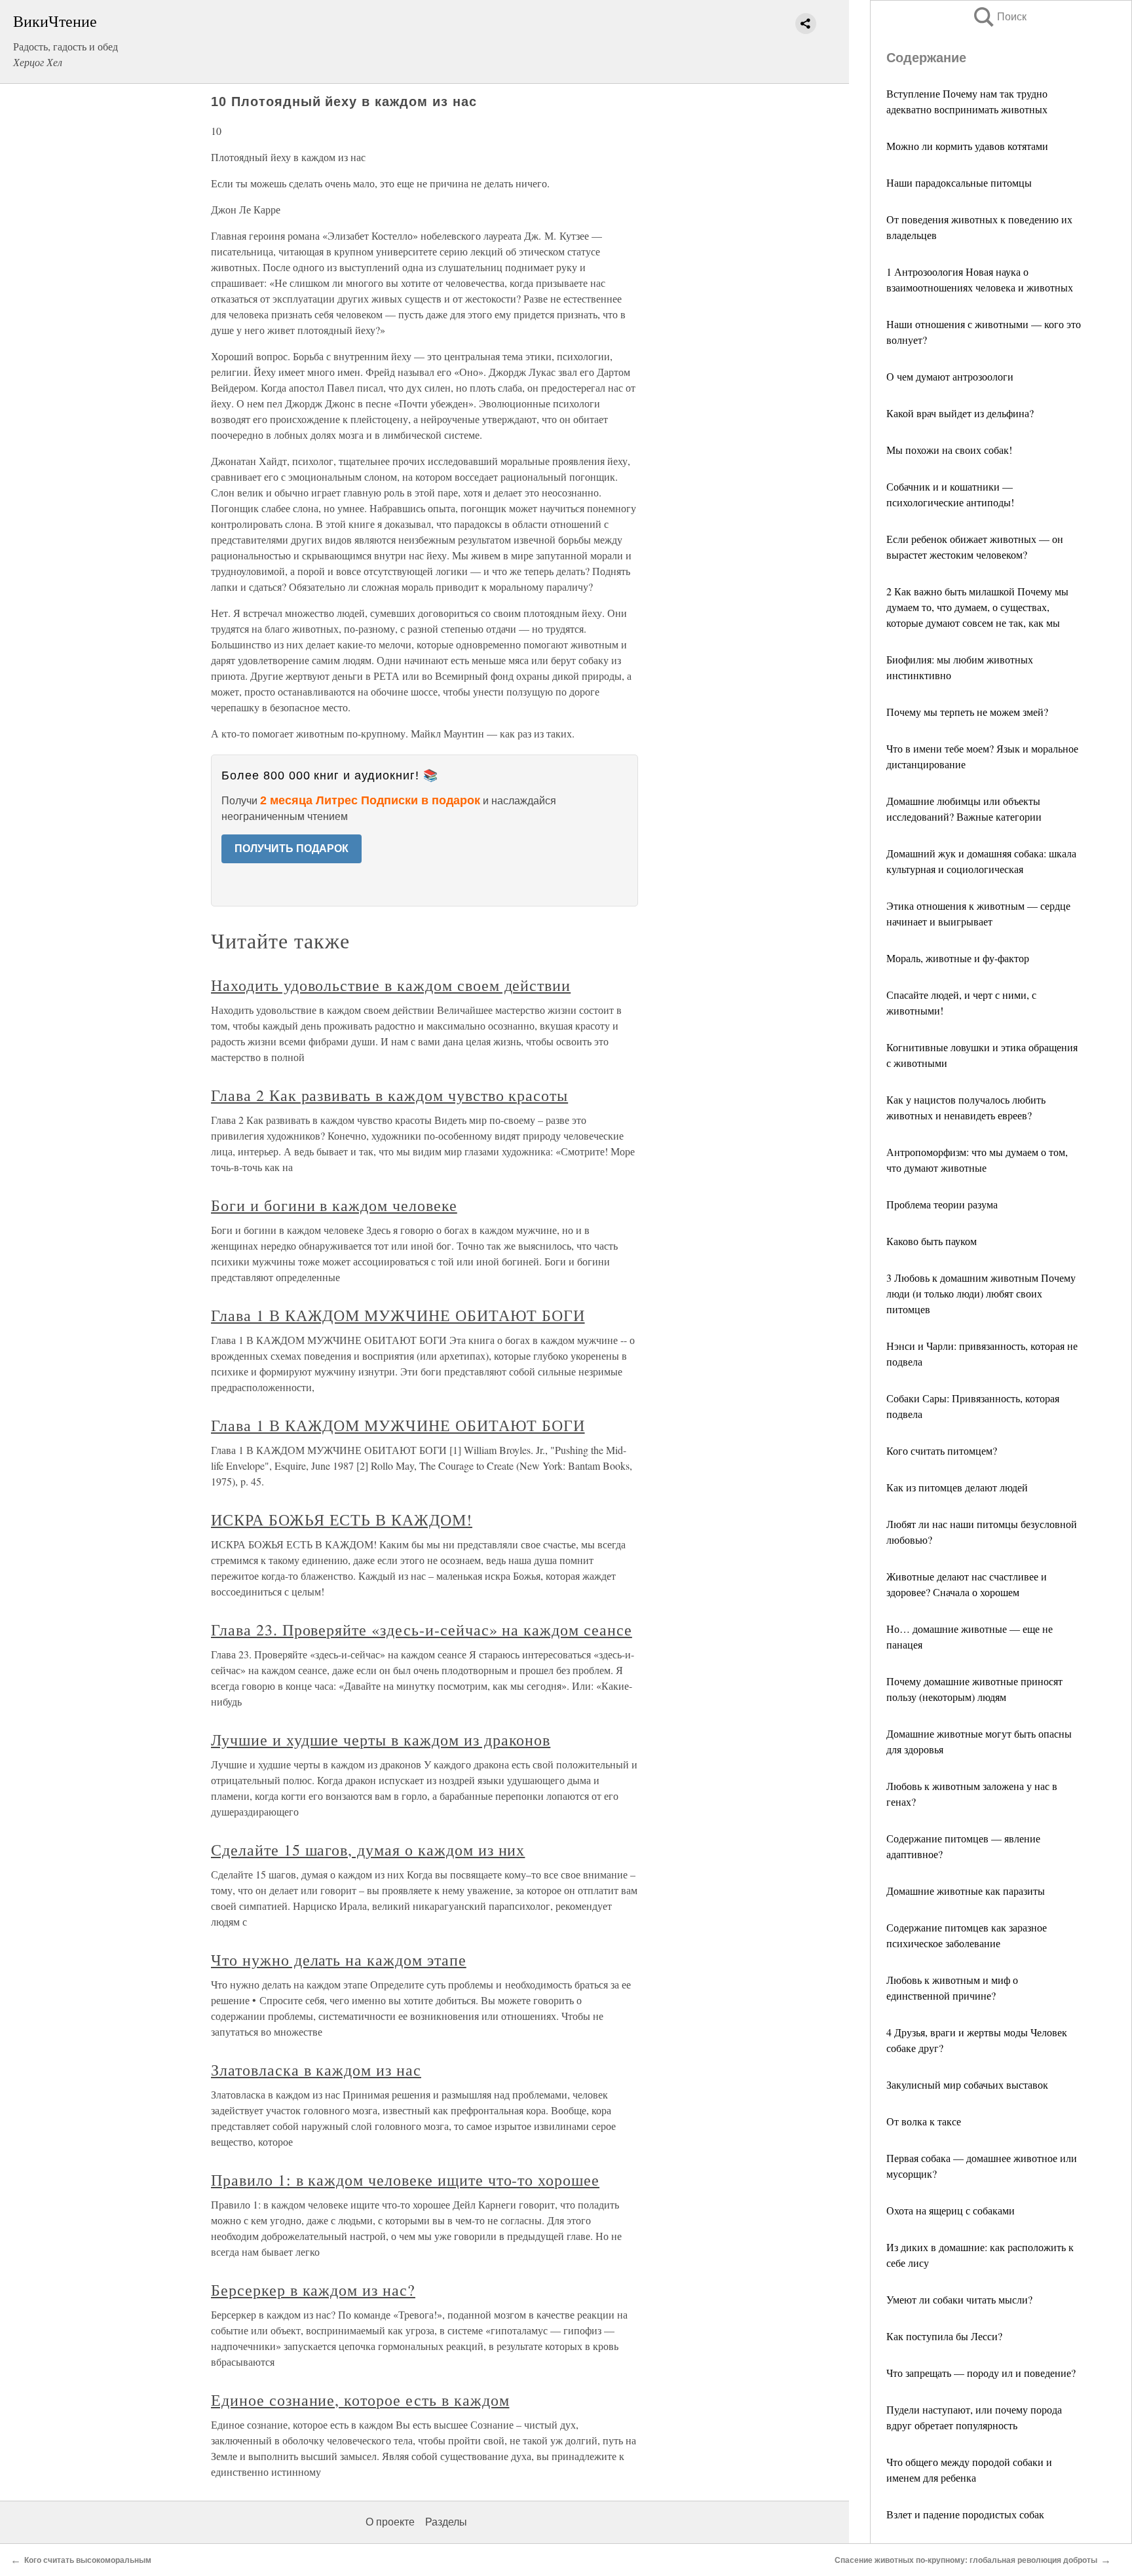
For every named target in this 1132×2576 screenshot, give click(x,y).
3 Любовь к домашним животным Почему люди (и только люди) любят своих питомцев (981, 1293)
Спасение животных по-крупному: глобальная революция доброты (966, 2560)
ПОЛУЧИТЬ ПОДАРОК (292, 849)
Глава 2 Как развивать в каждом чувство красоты (389, 1095)
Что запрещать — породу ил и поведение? (981, 2373)
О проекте (390, 2522)
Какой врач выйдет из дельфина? (960, 413)
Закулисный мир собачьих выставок (967, 2084)
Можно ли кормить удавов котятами (967, 146)
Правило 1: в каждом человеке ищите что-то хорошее (405, 2180)
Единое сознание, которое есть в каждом (360, 2400)
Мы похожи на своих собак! (949, 450)
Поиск (999, 17)
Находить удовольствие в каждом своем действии (391, 985)
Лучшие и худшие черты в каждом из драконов (381, 1740)
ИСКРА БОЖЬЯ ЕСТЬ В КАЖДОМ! (342, 1520)
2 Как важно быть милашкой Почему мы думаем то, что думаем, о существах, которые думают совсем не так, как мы (977, 607)
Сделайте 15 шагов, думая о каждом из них (368, 1850)
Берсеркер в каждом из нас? (313, 2290)
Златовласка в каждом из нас (316, 2070)
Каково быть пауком (932, 1241)
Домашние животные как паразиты (966, 1891)
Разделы (446, 2522)
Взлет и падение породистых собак (965, 2514)
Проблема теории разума (942, 1204)
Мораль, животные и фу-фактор (958, 958)
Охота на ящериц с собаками (951, 2210)
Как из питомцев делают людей (957, 1487)
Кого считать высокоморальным (88, 2560)
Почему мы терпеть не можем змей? (967, 712)
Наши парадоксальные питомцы (959, 182)
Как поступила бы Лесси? (944, 2336)
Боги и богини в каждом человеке (334, 1205)
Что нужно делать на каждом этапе (339, 1960)
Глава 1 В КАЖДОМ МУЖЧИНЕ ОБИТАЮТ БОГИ (398, 1315)
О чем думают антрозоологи (950, 376)
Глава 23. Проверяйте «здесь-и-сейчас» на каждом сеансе (422, 1630)
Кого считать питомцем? (942, 1450)
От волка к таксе (924, 2121)
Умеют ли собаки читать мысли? (959, 2299)
